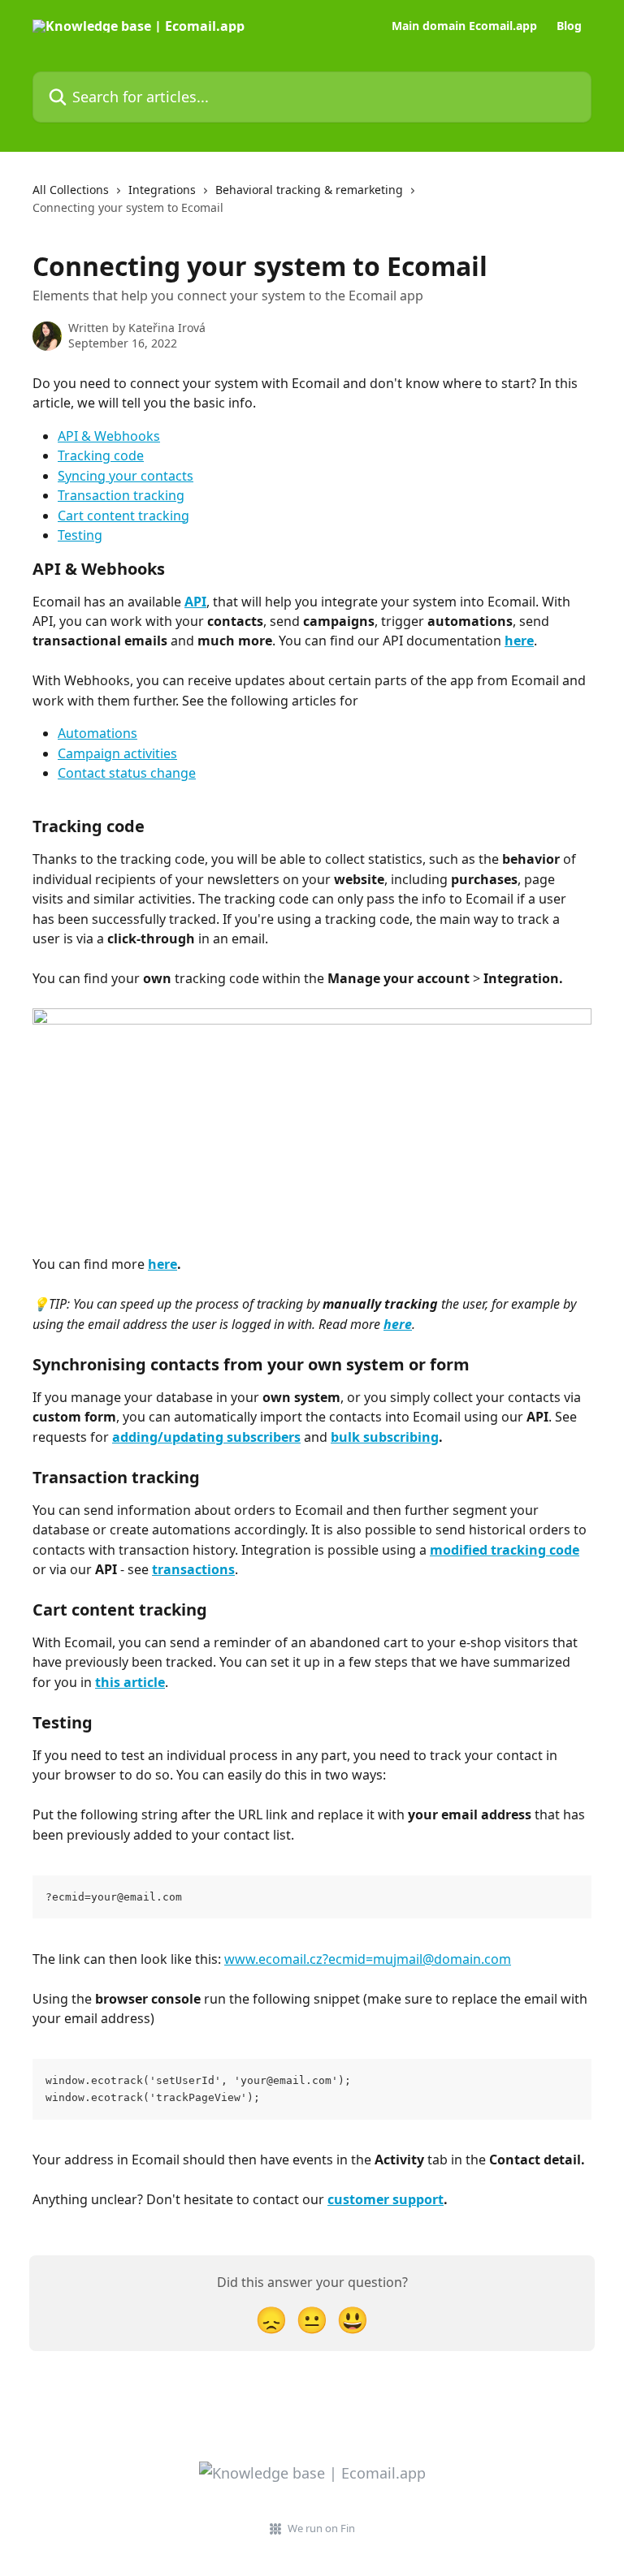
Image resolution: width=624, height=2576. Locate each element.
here (519, 641)
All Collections (71, 190)
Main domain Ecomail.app (464, 26)
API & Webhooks (109, 436)
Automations (97, 733)
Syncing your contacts (126, 476)
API (195, 602)
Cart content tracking (123, 516)
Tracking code (101, 455)
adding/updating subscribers (206, 1437)
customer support (386, 2199)
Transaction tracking (121, 495)
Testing (80, 535)
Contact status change (127, 773)
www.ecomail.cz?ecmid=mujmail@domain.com (368, 1959)
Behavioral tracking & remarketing (309, 190)
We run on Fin (321, 2528)
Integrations (162, 190)
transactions (193, 1569)
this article (130, 1682)
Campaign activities (117, 753)
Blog (569, 26)
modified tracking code (505, 1550)
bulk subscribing (385, 1437)
